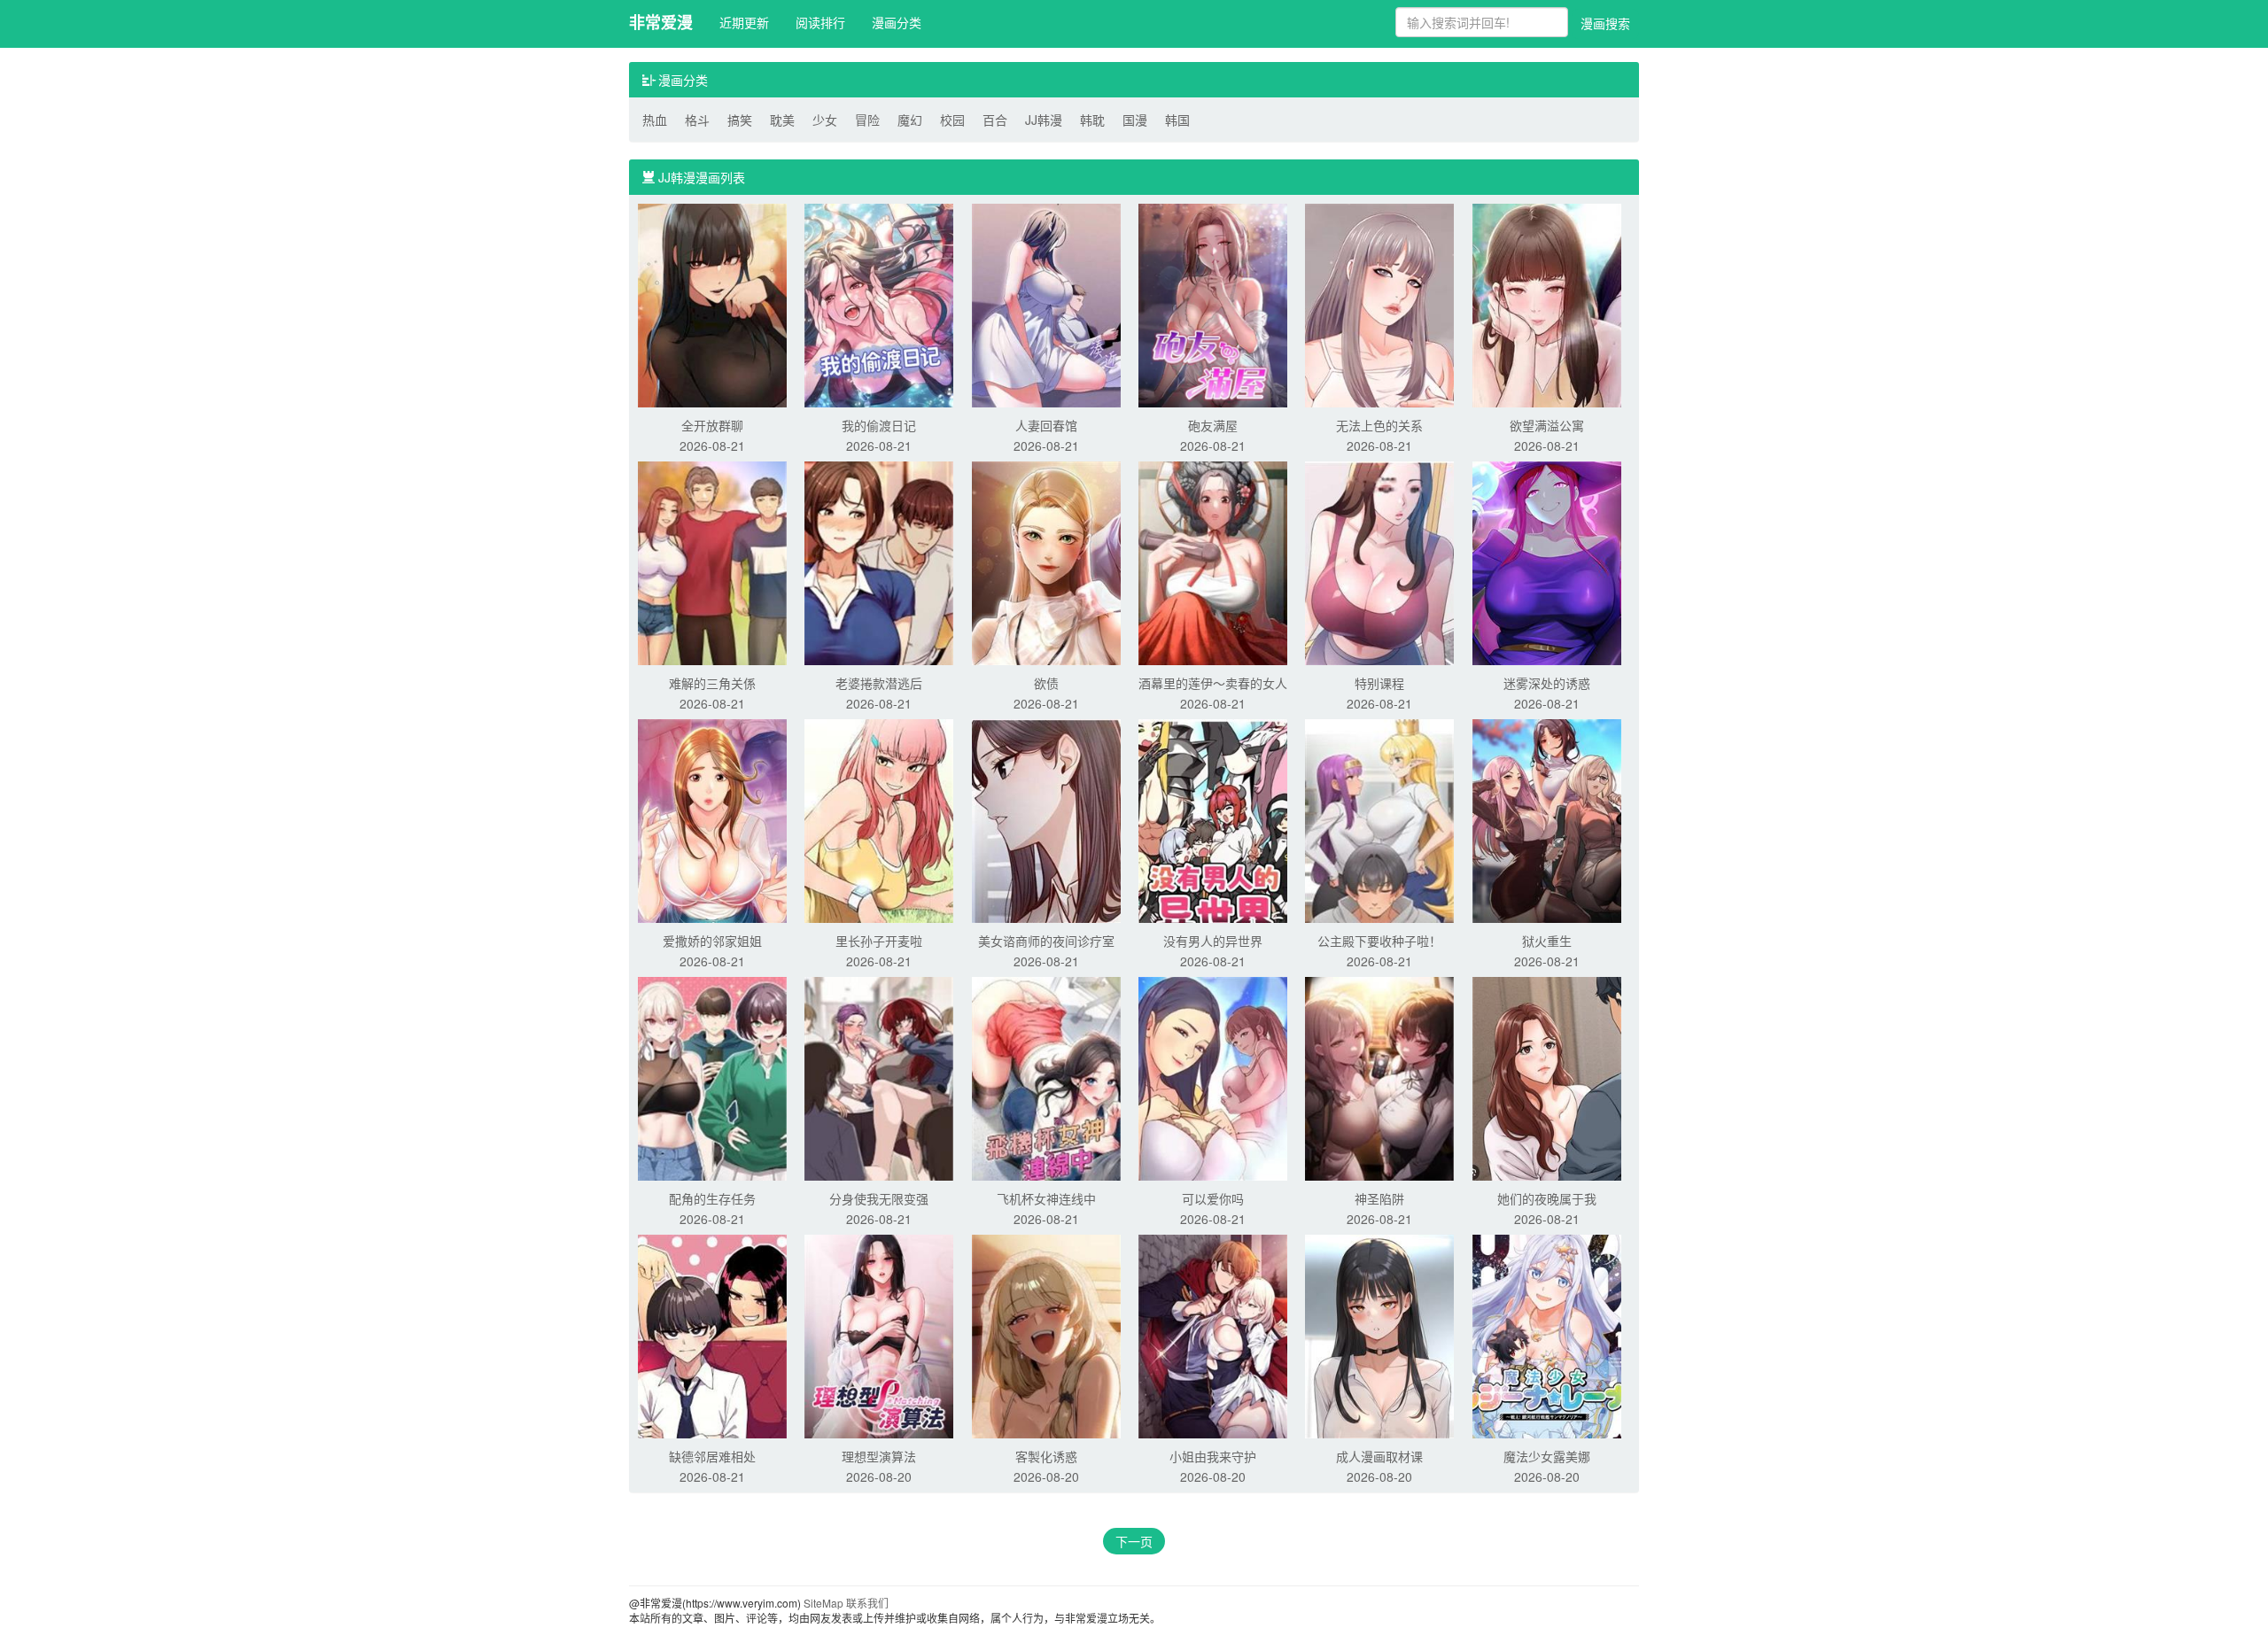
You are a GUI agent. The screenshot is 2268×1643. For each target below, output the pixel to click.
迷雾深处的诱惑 (1547, 683)
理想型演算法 (879, 1456)
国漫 (1135, 120)
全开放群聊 (712, 425)
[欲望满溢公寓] (1547, 304)
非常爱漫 (661, 22)
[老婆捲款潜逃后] (879, 562)
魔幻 (910, 120)
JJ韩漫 (1044, 120)
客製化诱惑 (1046, 1456)
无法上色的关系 (1379, 425)
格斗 (697, 120)
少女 (825, 120)
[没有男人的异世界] (1213, 819)
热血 (655, 120)
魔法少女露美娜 (1547, 1456)
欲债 (1046, 683)
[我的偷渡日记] (879, 304)
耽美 (782, 120)
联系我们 (867, 1603)
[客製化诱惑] (1046, 1335)
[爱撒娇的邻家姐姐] (712, 819)
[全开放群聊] (712, 304)
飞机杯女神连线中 (1046, 1198)
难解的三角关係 (712, 683)
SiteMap (823, 1603)
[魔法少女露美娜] (1547, 1335)
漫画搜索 (1605, 23)
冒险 (867, 120)
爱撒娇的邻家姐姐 (712, 941)
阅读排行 (820, 22)
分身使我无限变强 (879, 1198)
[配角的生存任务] (712, 1077)
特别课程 (1379, 683)
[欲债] (1046, 562)
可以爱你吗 (1213, 1198)
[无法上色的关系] (1379, 304)
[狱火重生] (1547, 819)
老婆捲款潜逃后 (879, 683)
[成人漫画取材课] (1379, 1335)
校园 (952, 120)
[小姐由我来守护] (1213, 1335)
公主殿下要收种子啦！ (1379, 941)
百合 (995, 120)
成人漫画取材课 (1379, 1456)
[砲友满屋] (1213, 304)
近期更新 (744, 22)
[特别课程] (1379, 562)
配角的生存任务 (712, 1198)
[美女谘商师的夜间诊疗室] (1046, 819)
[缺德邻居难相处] (712, 1335)
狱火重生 (1547, 941)
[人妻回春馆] (1046, 304)
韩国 (1177, 120)
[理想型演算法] (879, 1335)
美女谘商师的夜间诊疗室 (1046, 941)
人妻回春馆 (1046, 425)
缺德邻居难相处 (712, 1456)
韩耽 (1092, 120)
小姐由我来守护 (1213, 1456)
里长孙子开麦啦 (879, 941)
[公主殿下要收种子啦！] (1379, 819)
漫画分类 (897, 22)
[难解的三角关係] (712, 562)
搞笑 (740, 120)
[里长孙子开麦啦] (879, 819)
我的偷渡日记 (879, 425)
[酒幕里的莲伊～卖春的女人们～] (1213, 562)
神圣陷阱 (1379, 1198)
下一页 (1134, 1541)
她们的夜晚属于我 (1547, 1198)
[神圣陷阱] (1379, 1077)
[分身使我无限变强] (879, 1077)
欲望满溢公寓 (1547, 425)
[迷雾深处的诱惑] (1547, 562)
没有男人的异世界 (1213, 941)
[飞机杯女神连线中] (1046, 1077)
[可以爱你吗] (1213, 1077)
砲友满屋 (1213, 425)
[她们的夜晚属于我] (1547, 1077)
